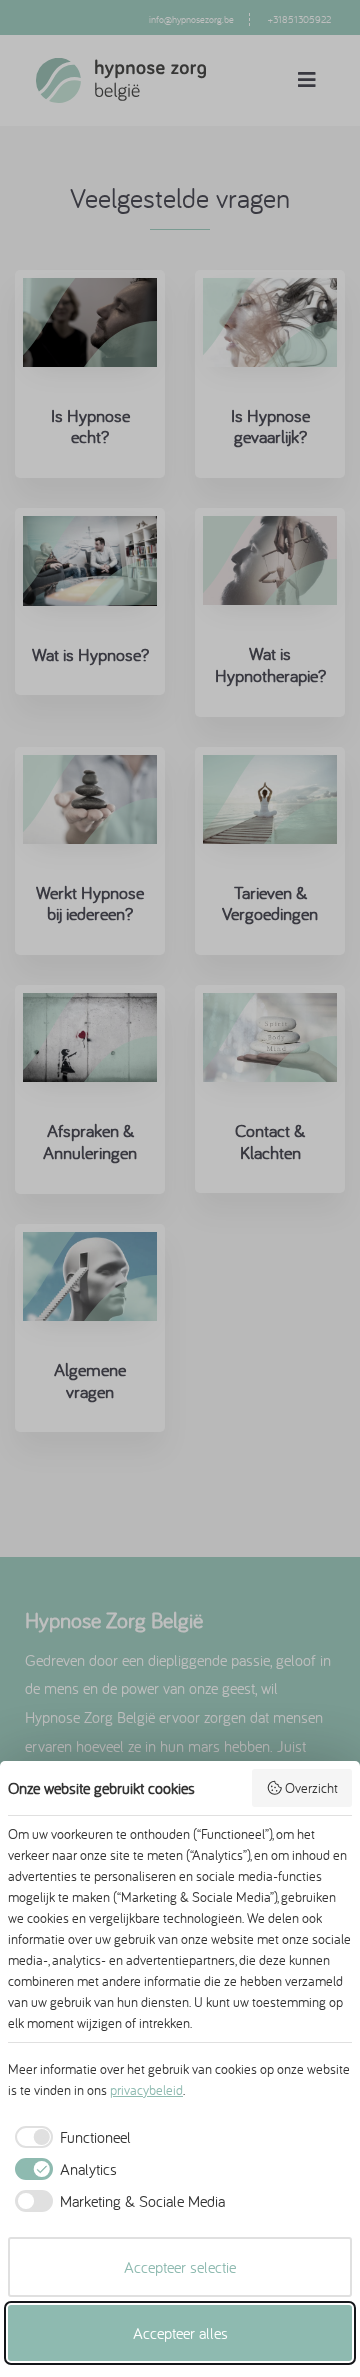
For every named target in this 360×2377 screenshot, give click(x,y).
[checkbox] (69, 2137)
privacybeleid (146, 2090)
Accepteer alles (180, 2333)
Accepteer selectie (180, 2267)
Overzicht (311, 1788)
